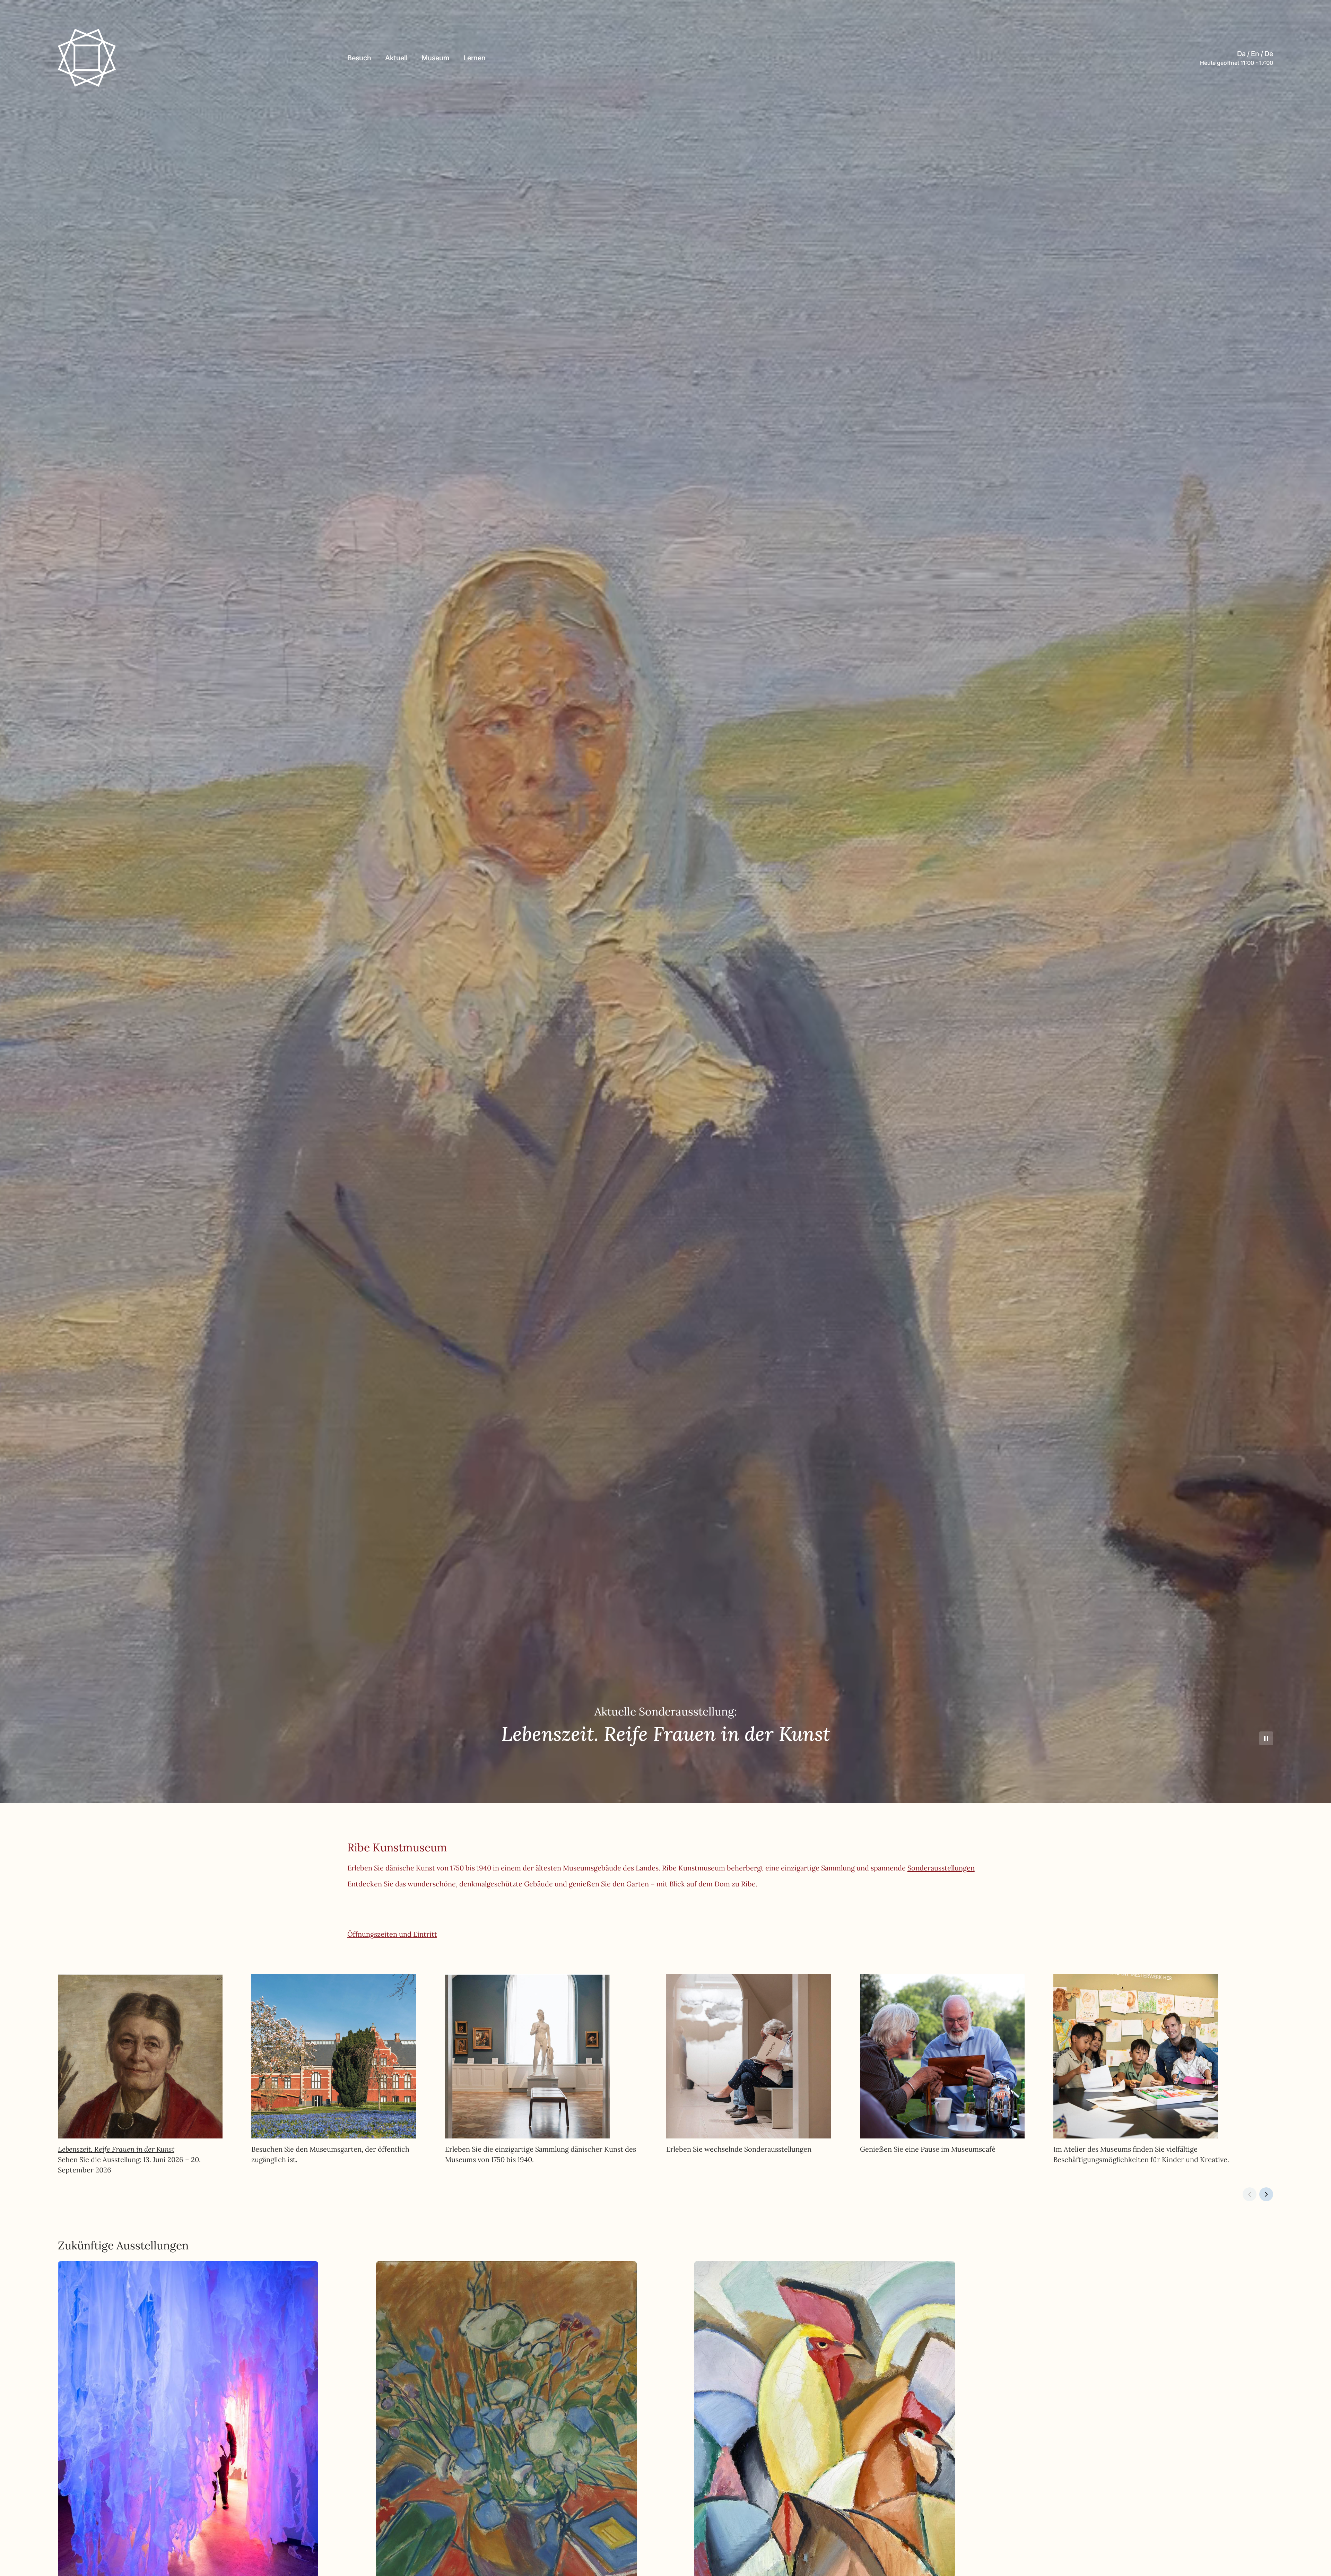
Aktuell (396, 58)
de (1269, 54)
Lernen (475, 58)
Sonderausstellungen (941, 1868)
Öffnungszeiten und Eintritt (392, 1934)
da (1241, 54)
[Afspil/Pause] (1266, 1738)
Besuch (359, 58)
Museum (436, 58)
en (1255, 54)
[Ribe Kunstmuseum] (87, 58)
